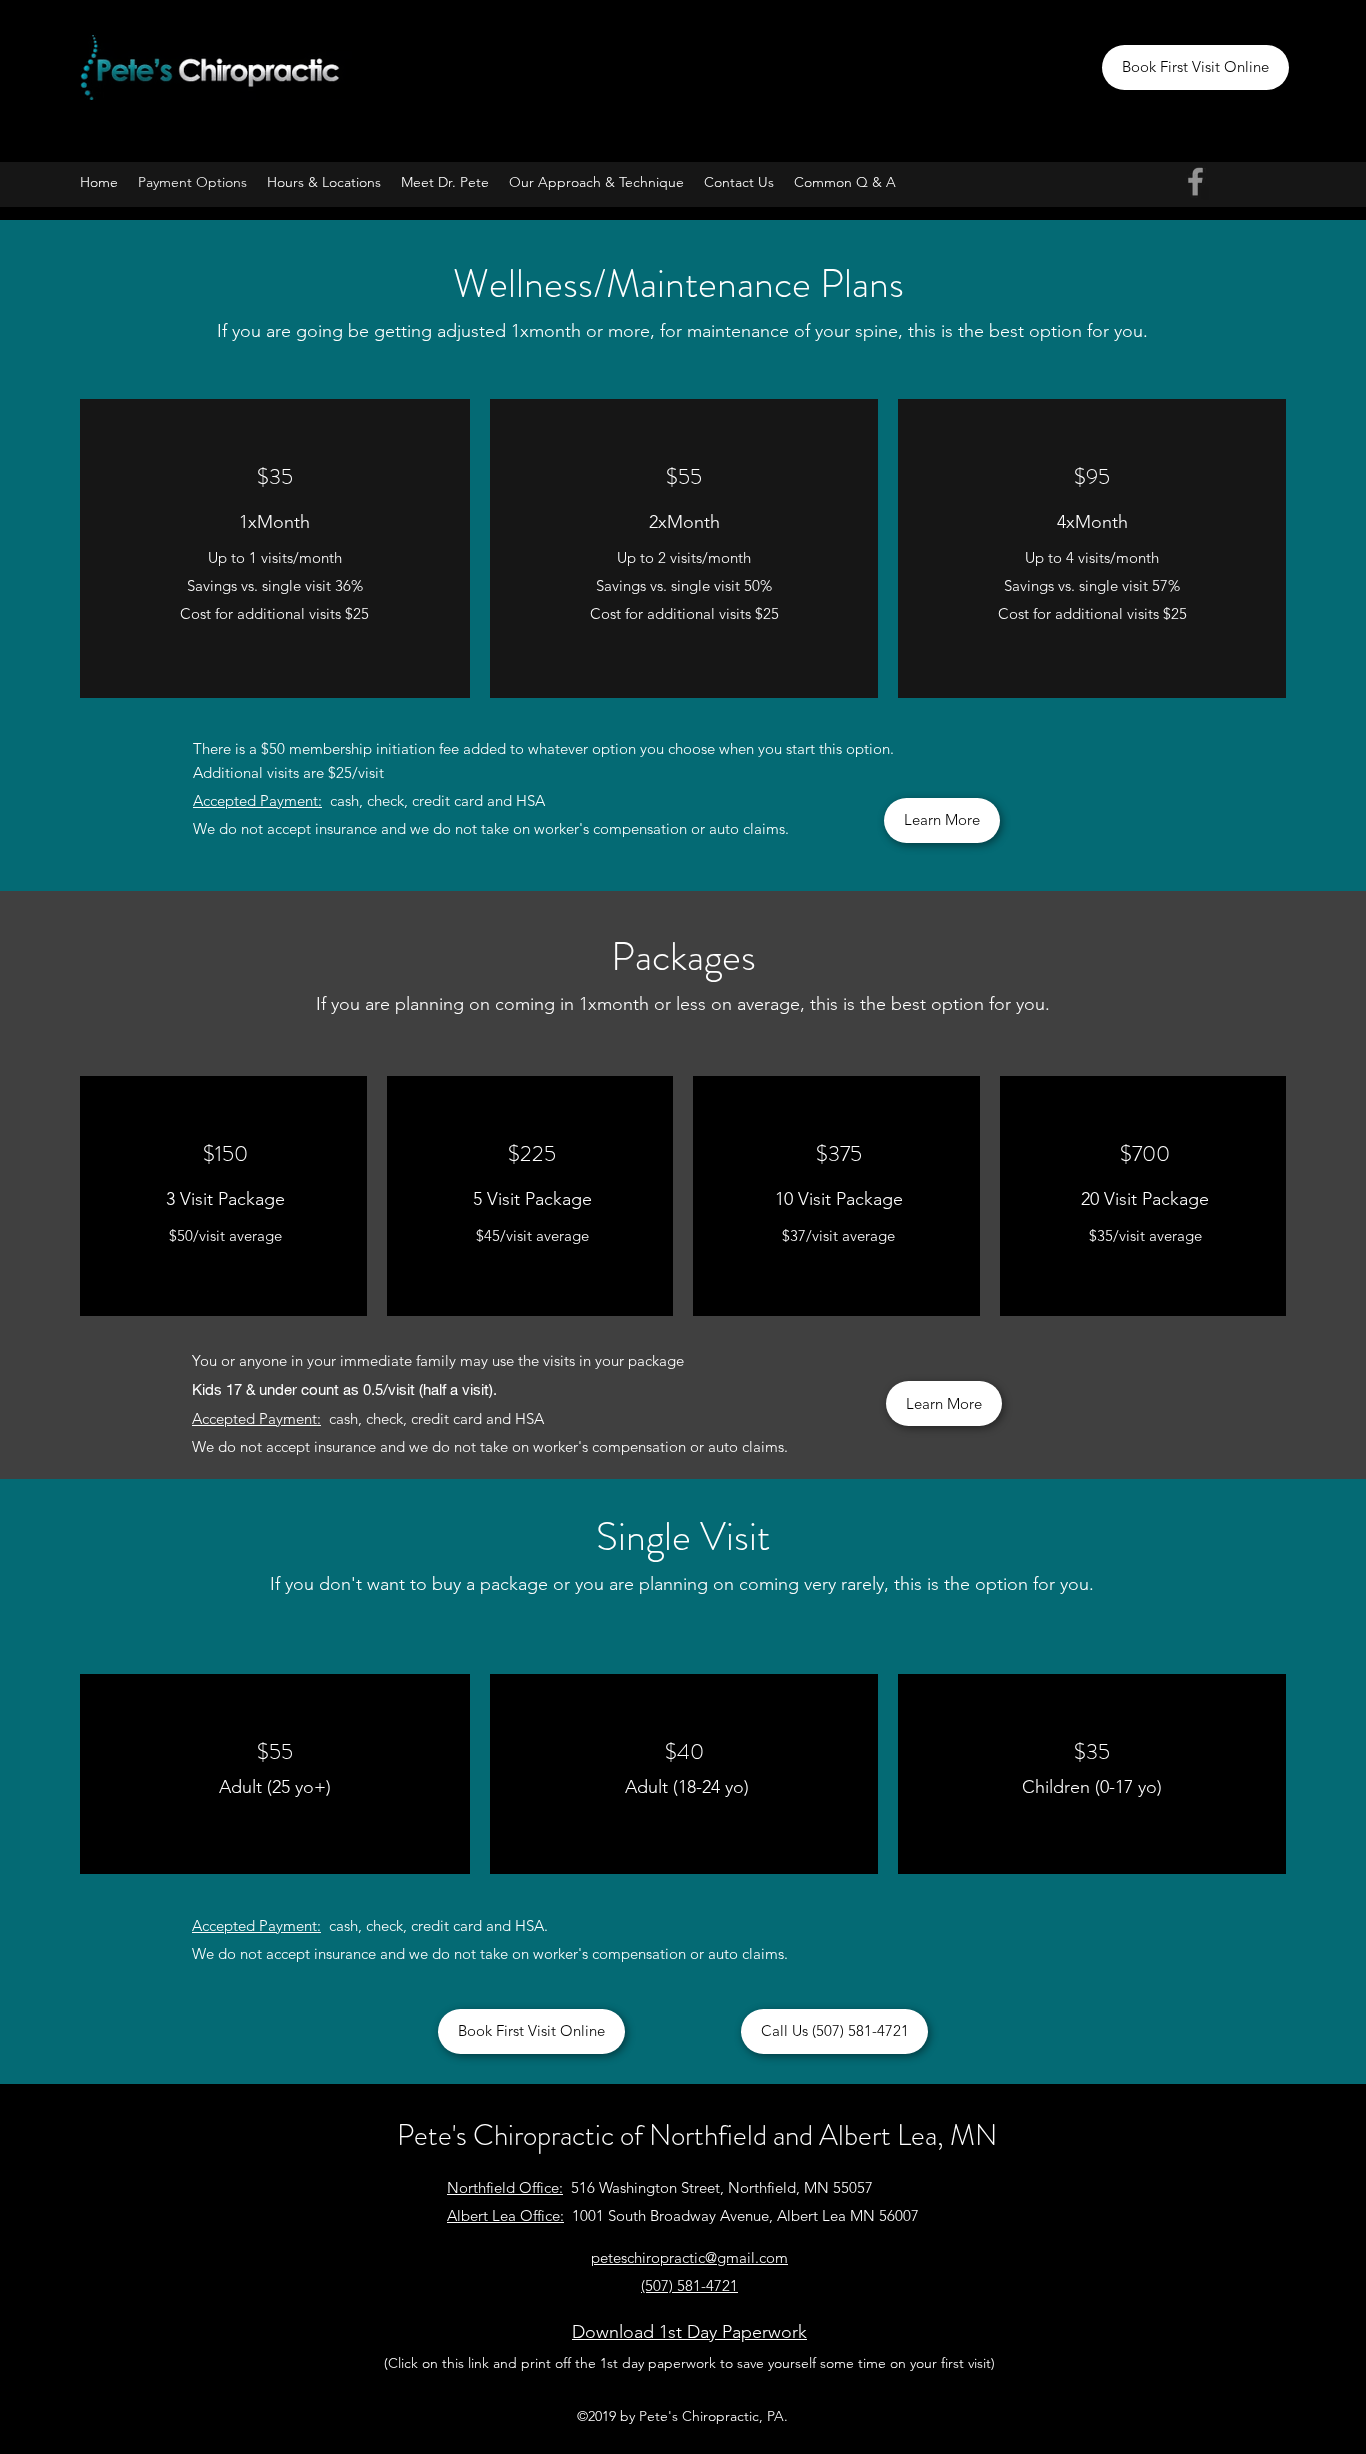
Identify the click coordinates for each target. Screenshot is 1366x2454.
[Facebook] (1195, 181)
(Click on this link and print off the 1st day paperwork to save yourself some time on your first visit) (689, 2363)
